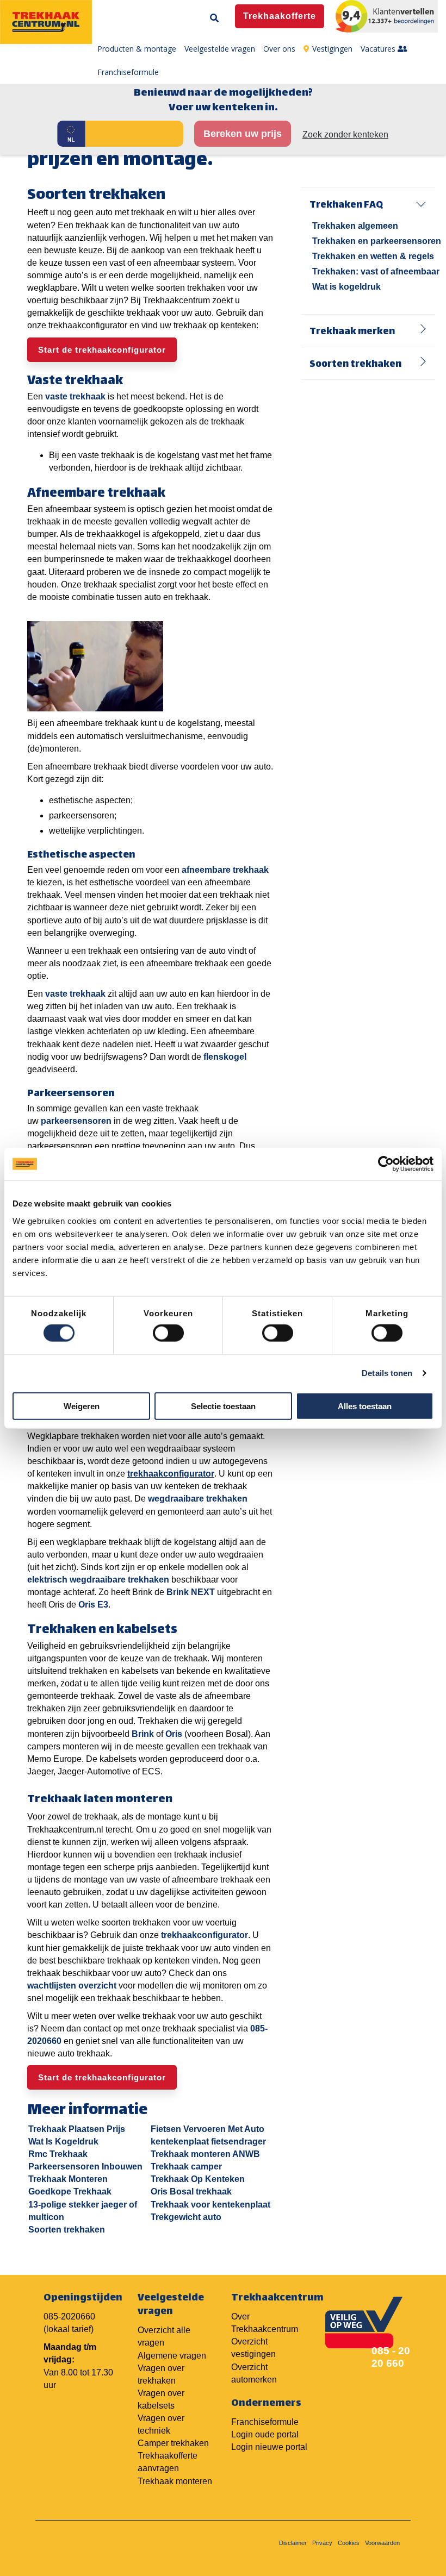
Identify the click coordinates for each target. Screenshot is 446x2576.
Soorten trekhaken (67, 2230)
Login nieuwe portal (269, 2447)
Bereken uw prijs (243, 134)
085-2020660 (69, 2316)
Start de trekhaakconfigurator (102, 350)
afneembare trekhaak (225, 870)
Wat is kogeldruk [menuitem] (346, 287)
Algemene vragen (172, 2356)
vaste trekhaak (75, 396)
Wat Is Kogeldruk (63, 2142)
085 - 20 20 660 (391, 2357)
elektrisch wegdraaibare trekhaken (98, 1580)
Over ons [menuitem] (279, 49)
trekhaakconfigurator (205, 1935)
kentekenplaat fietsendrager (208, 2142)
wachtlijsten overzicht (72, 1986)
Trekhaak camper (186, 2167)
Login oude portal (265, 2434)
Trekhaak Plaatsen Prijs (77, 2129)
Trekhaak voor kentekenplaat (210, 2205)
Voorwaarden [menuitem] (382, 2543)
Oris (174, 1734)
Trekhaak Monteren (68, 2179)
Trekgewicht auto (186, 2217)
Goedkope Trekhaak (70, 2192)
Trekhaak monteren (175, 2481)
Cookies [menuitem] (349, 2543)
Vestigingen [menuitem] (332, 49)
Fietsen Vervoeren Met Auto (207, 2129)
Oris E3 (93, 1605)
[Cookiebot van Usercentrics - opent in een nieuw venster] (386, 1164)
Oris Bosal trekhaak (191, 2192)
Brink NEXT (191, 1592)
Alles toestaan (365, 1406)
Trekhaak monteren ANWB (205, 2154)
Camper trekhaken (173, 2443)
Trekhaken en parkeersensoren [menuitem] (377, 241)
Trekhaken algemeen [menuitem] (355, 226)
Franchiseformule (265, 2422)
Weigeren (82, 1406)
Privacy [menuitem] (322, 2543)
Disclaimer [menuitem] (293, 2543)
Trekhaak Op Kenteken (198, 2179)
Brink (143, 1734)
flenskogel (225, 1057)
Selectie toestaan (223, 1406)
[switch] (168, 1333)
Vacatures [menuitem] (379, 49)
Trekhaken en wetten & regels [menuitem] (373, 256)
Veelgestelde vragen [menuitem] (220, 49)
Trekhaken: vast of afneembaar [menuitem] (376, 271)
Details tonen (387, 1373)
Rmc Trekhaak (58, 2154)
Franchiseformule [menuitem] (128, 72)
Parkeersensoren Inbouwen (85, 2167)
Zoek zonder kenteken (345, 135)
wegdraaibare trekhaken (198, 1499)
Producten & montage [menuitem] (137, 49)
